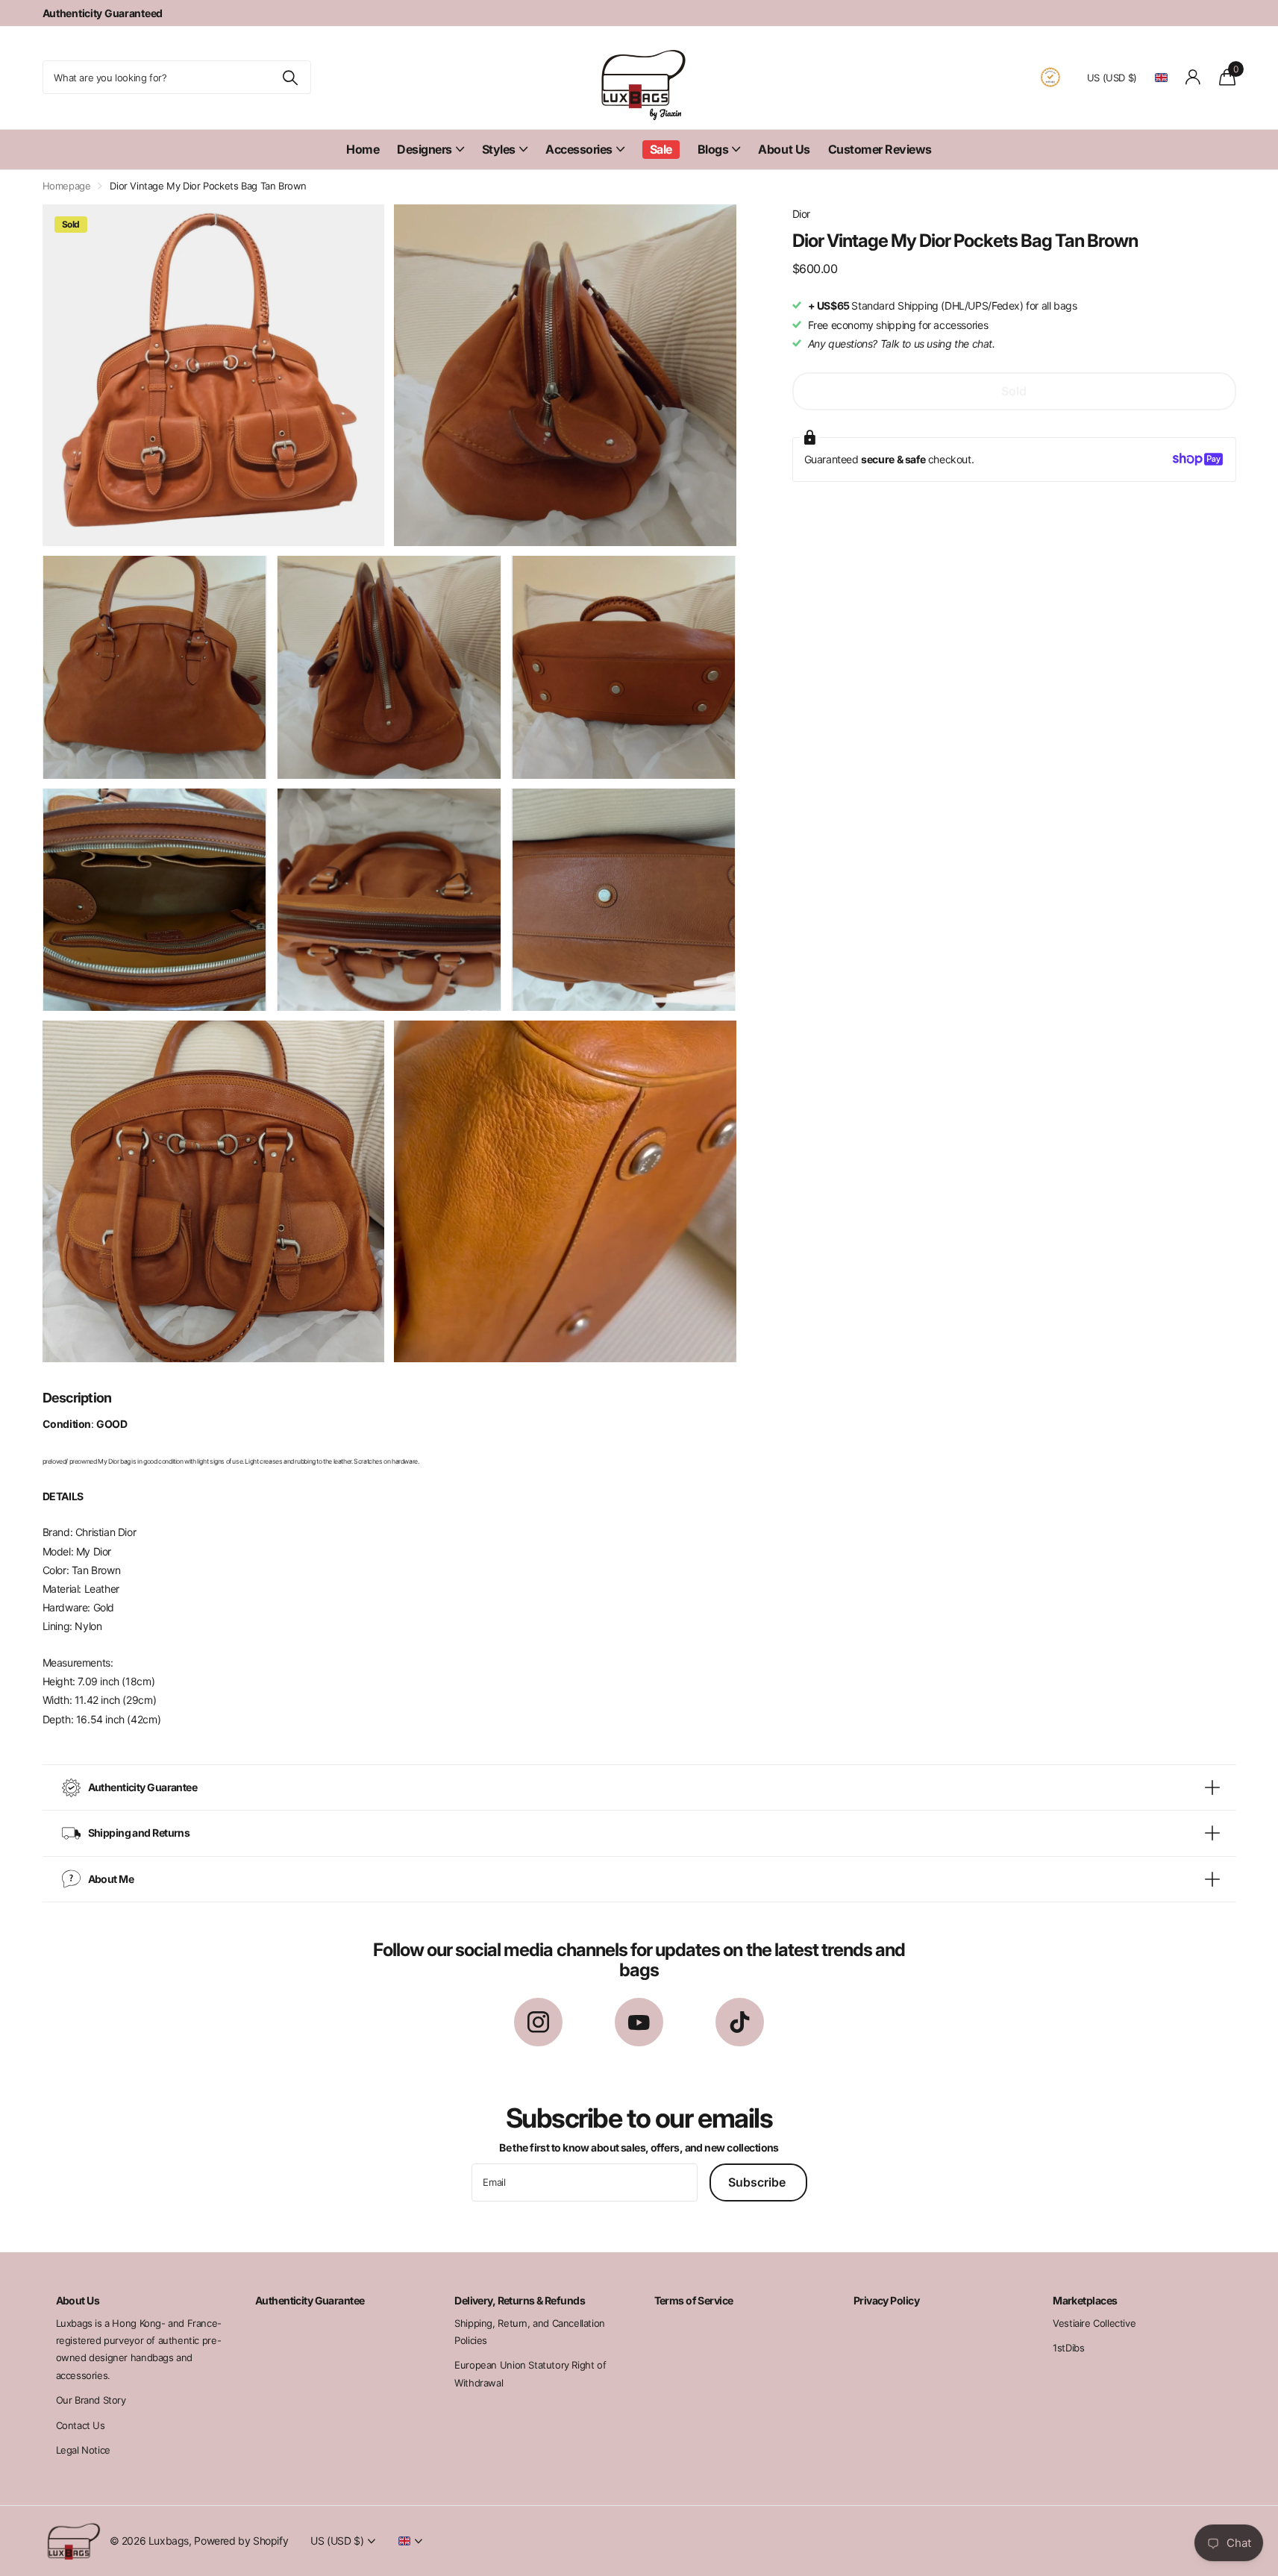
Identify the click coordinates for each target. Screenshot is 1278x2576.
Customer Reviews (880, 149)
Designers (425, 149)
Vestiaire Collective (1094, 2323)
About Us (784, 149)
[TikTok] (740, 2022)
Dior (801, 214)
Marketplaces (1085, 2300)
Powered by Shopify (241, 2541)
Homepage (67, 186)
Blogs (713, 149)
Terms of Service (694, 2300)
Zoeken (291, 77)
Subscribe (758, 2182)
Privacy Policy (886, 2300)
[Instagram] (538, 2022)
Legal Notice (83, 2450)
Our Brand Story (91, 2400)
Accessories (579, 149)
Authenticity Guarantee (310, 2300)
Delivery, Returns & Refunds (520, 2300)
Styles (499, 149)
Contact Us (81, 2425)
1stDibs (1068, 2348)
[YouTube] (639, 2022)
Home (363, 149)
